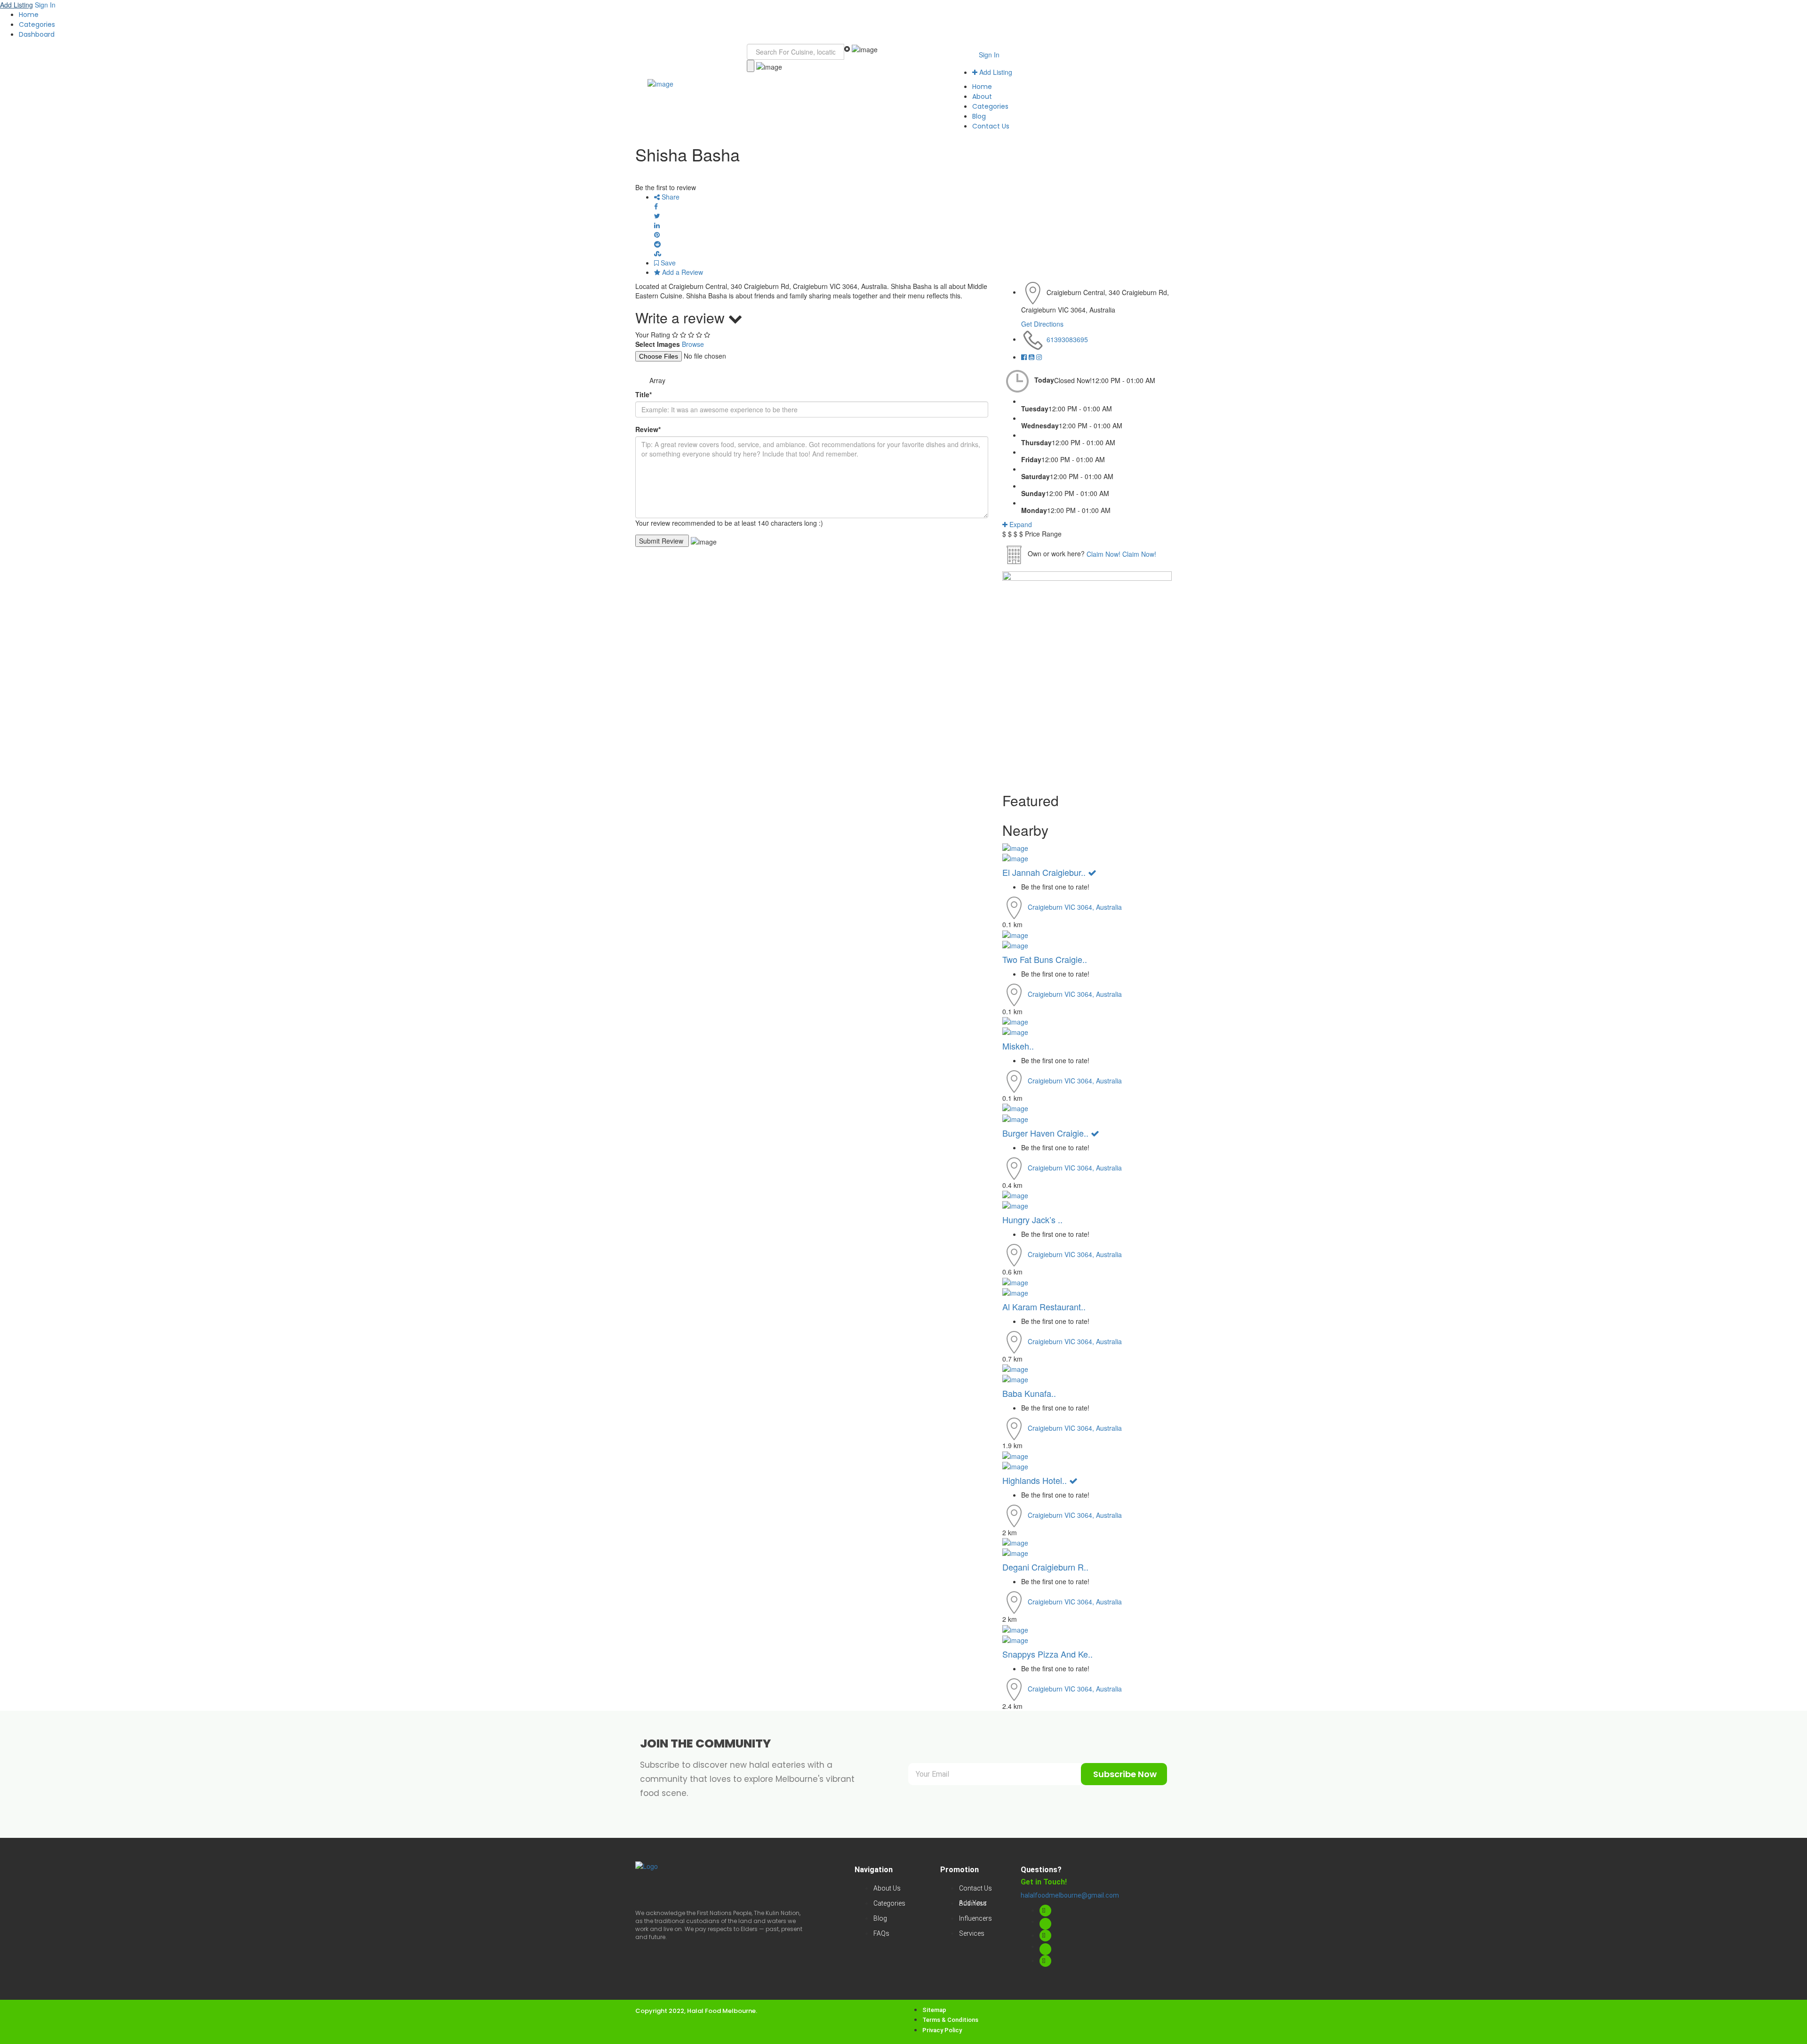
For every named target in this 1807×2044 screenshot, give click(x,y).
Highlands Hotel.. (1036, 1480)
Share (670, 197)
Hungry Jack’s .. (1032, 1219)
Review (648, 429)
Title (644, 394)
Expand (1020, 524)
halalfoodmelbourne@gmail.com (1070, 1895)
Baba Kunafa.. (1029, 1393)
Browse (693, 344)
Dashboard (37, 34)
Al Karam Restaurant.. (1044, 1307)
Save (667, 263)
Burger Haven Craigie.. (1047, 1133)
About (982, 96)
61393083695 (1067, 339)
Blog (979, 116)
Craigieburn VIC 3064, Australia (1075, 907)
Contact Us (991, 126)
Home (29, 15)
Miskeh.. (1018, 1046)
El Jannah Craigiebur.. (1045, 872)
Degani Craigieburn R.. (1045, 1567)
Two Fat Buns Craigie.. (1045, 959)
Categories (37, 24)
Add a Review (682, 272)
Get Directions (1042, 324)
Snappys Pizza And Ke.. (1047, 1654)
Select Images (658, 344)
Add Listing (16, 5)
